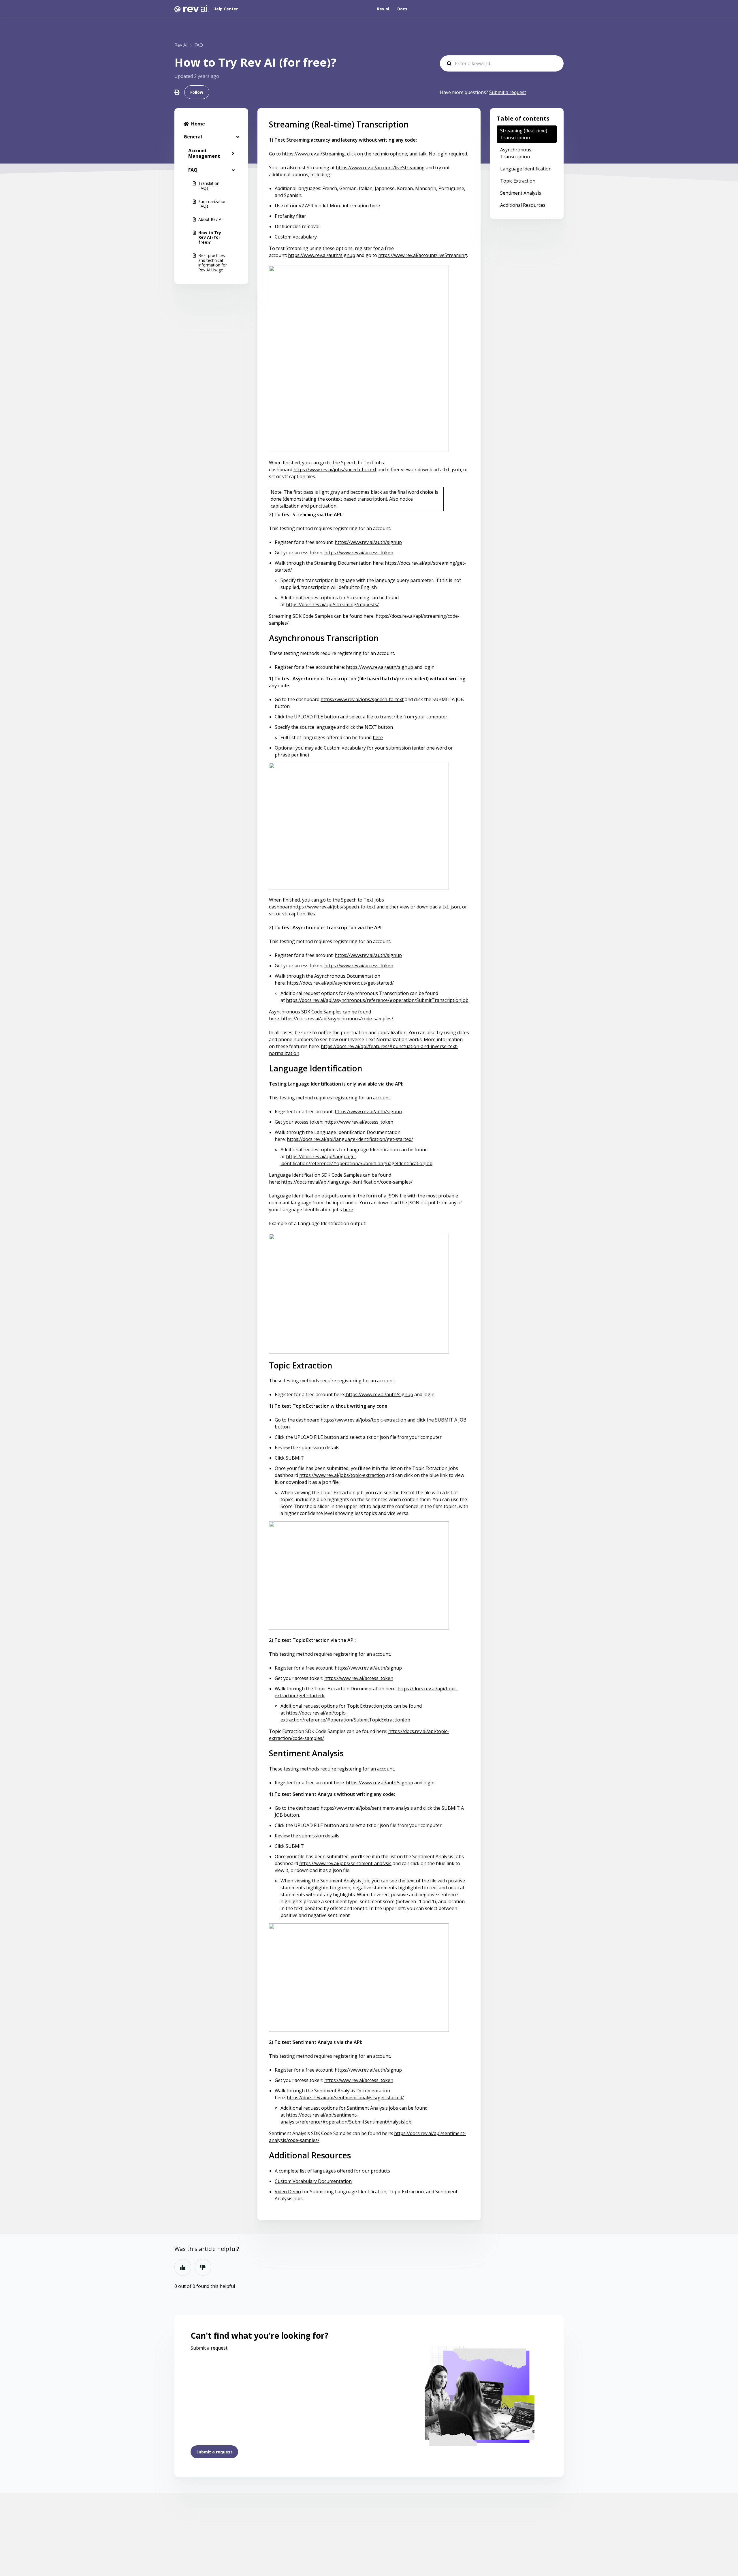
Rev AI (181, 45)
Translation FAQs (209, 186)
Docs (402, 9)
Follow (197, 92)
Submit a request (508, 92)
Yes (183, 2267)
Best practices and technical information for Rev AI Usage (213, 263)
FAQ (199, 45)
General (193, 137)
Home (198, 124)
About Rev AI (210, 219)
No (203, 2267)
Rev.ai (383, 9)
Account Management (204, 153)
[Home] (192, 9)
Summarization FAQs (212, 204)
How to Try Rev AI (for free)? (210, 237)
